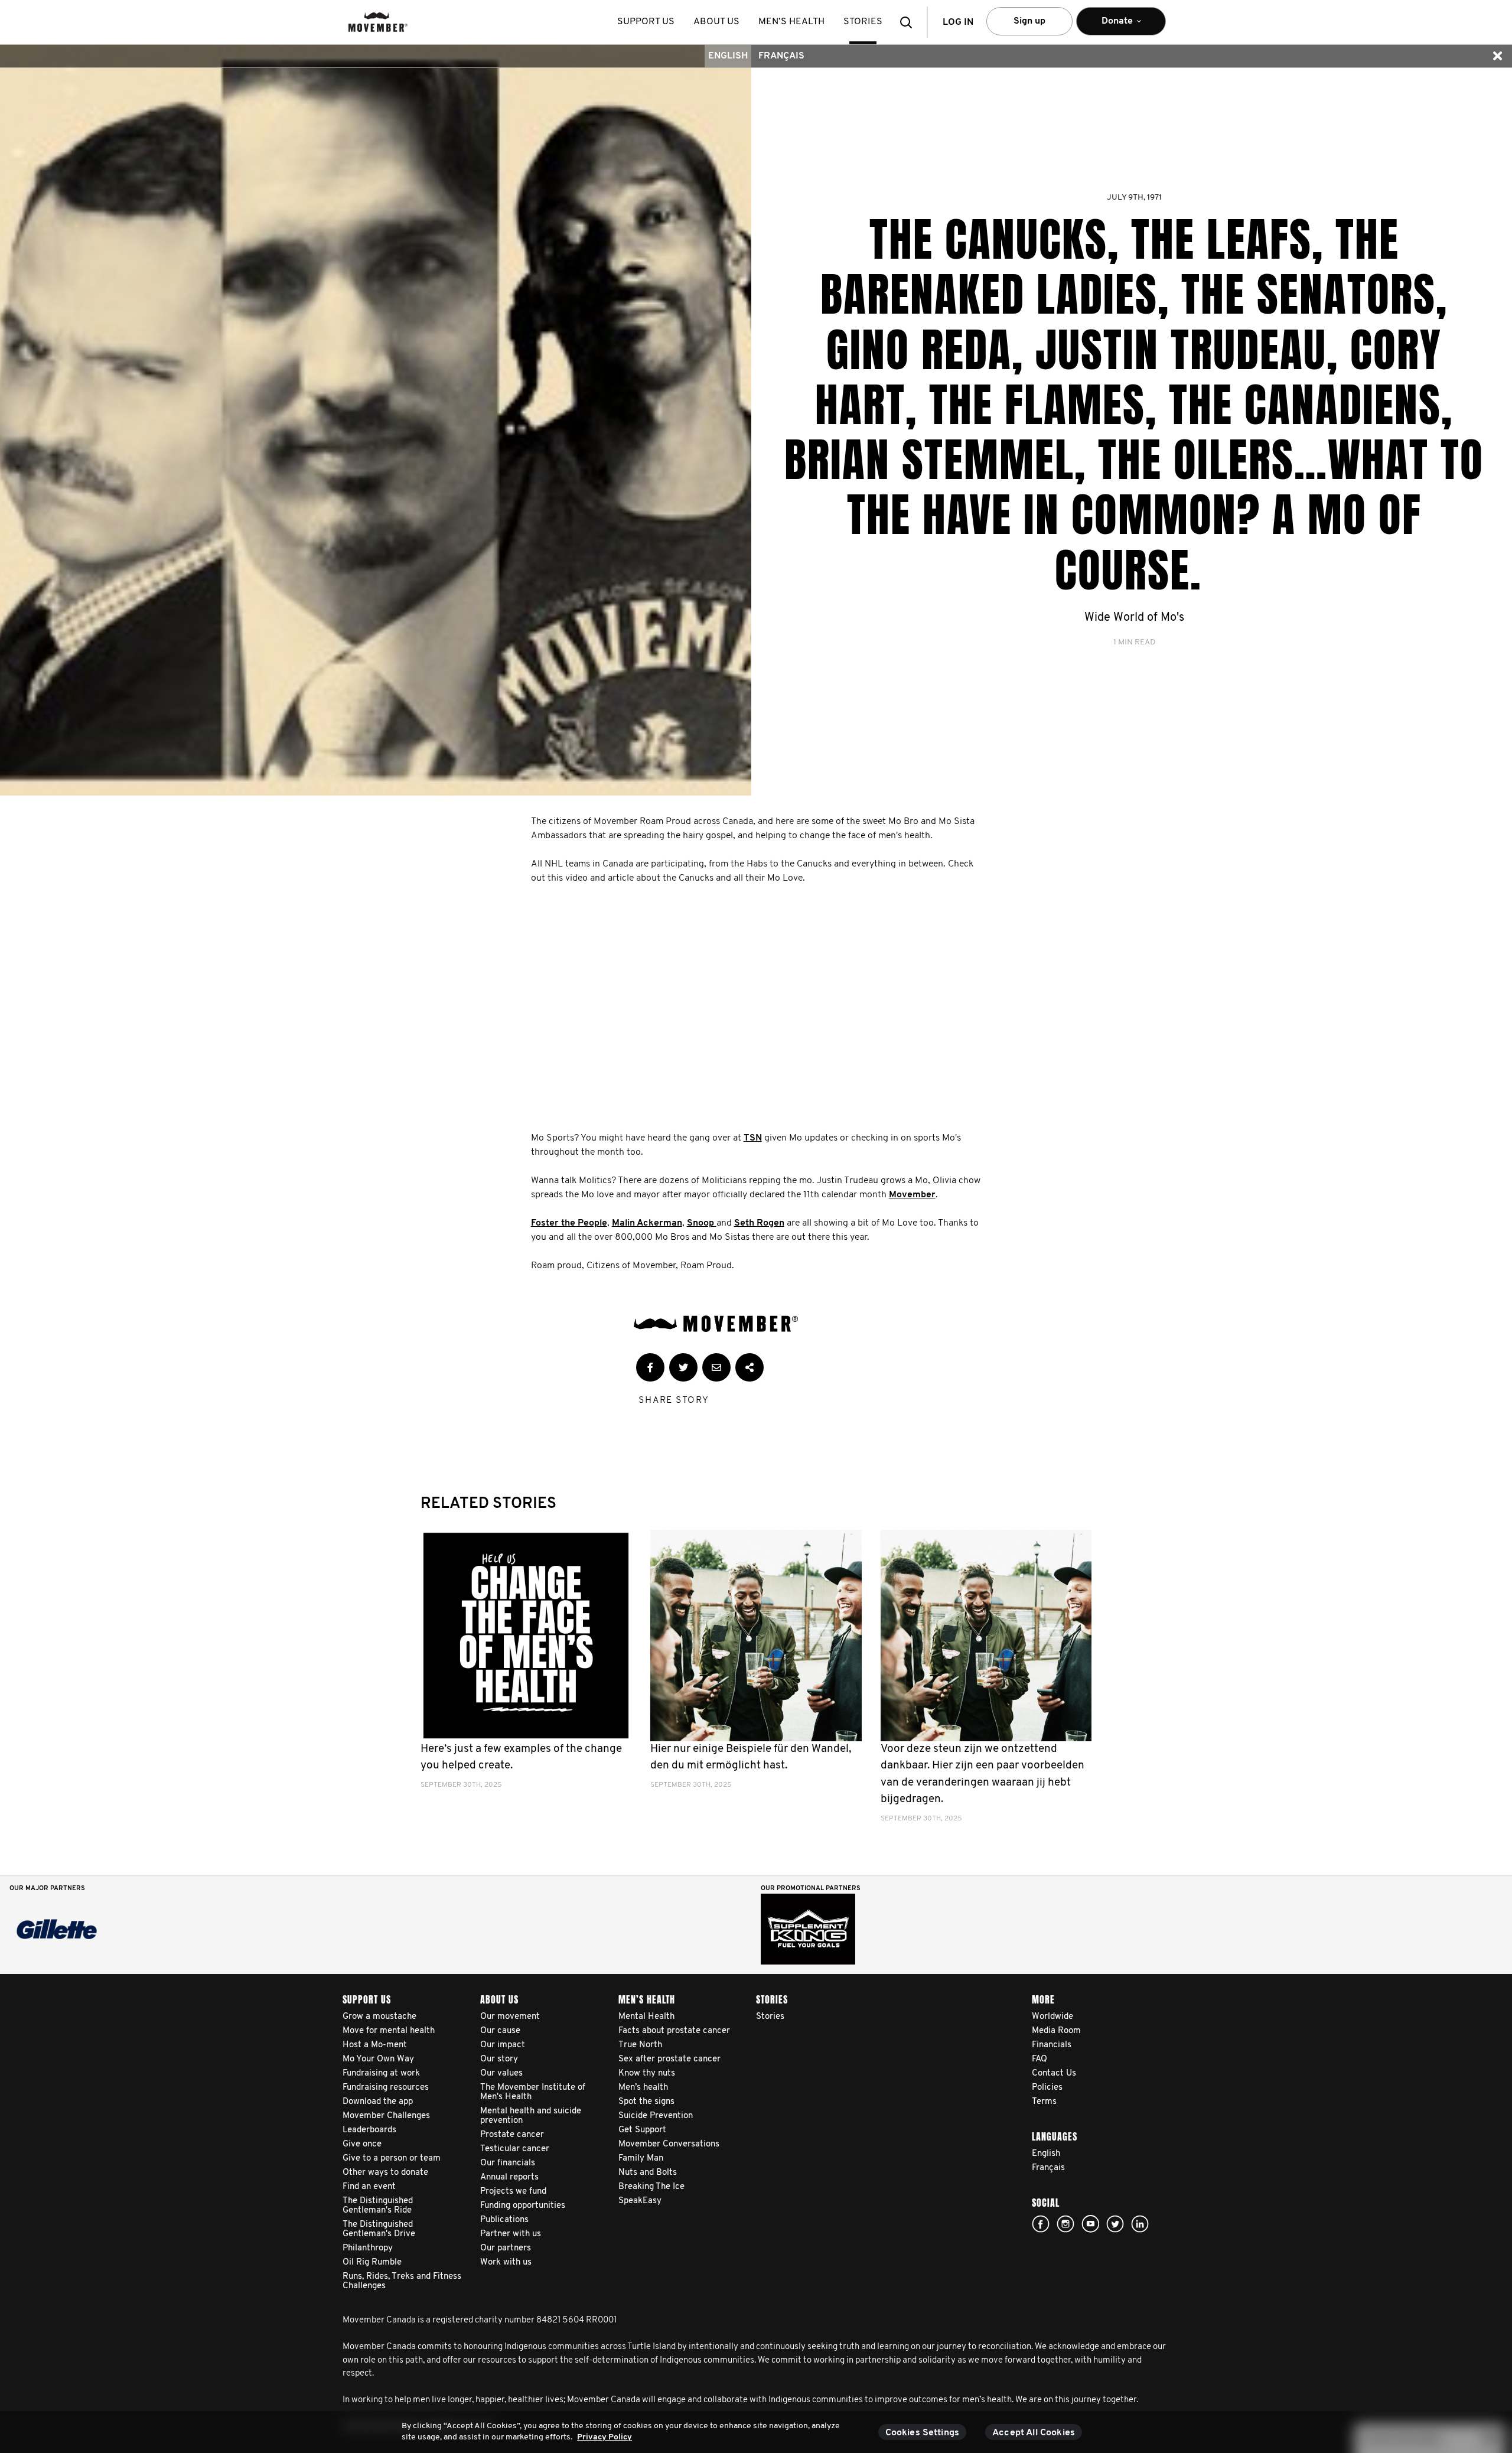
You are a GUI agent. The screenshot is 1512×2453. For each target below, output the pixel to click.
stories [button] (863, 22)
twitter (1115, 2224)
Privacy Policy (605, 2437)
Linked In (1140, 2224)
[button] (910, 22)
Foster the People (569, 1223)
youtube (1090, 2224)
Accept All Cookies (1034, 2433)
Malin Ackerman (647, 1223)
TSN (753, 1138)
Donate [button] (1109, 26)
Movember (912, 1195)
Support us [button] (646, 22)
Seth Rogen (759, 1223)
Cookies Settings (923, 2433)
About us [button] (716, 22)
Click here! (1065, 2224)
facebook (1041, 2224)
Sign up (1029, 21)
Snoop (702, 1223)
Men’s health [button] (791, 22)
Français (781, 56)
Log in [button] (958, 22)
